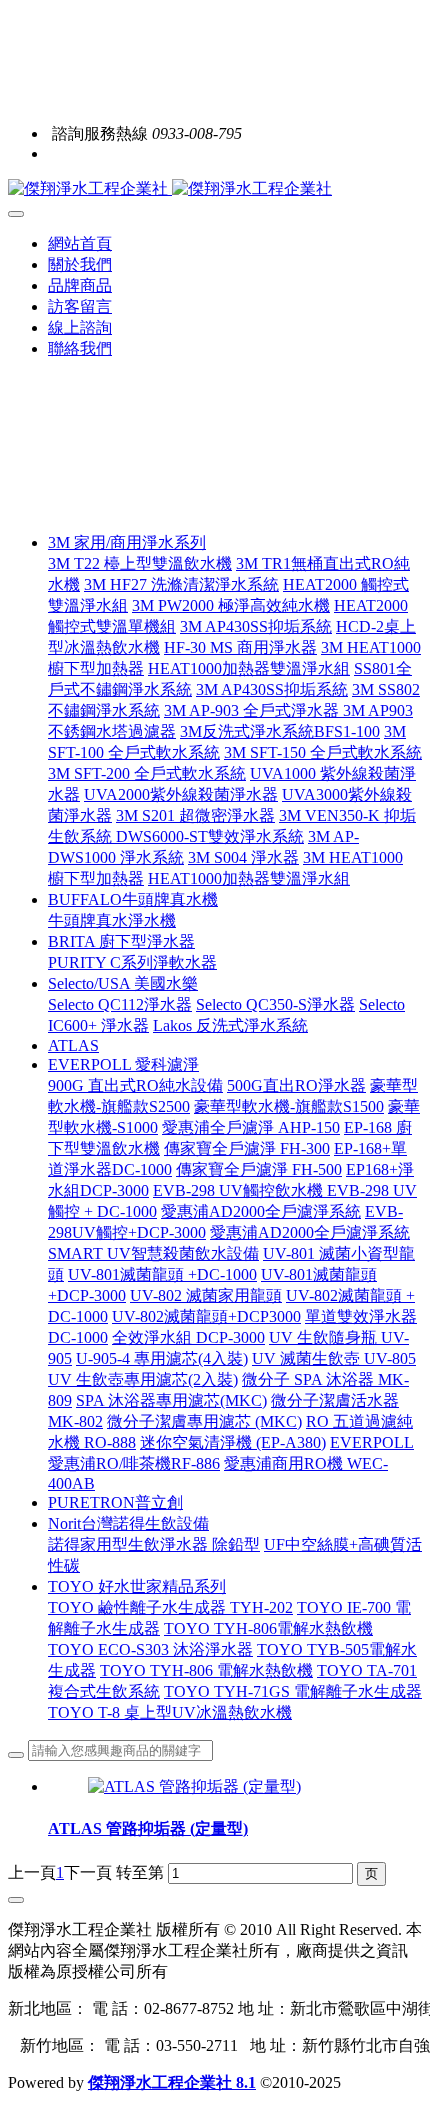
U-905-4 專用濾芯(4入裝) (162, 1358)
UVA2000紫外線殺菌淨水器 (181, 794)
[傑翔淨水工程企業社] (215, 189)
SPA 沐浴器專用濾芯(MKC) (171, 1400)
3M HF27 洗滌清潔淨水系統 (181, 584)
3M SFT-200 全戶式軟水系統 (147, 773)
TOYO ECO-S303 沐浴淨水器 (150, 1649)
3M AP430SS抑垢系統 (256, 626)
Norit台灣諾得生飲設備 (128, 1523)
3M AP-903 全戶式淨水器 (253, 710)
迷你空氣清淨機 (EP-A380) (233, 1442)
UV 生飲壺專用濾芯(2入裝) (143, 1379)
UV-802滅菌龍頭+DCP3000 (206, 1316)
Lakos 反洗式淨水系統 (230, 1025)
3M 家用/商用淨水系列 (127, 542)
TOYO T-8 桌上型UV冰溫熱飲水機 (170, 1712)
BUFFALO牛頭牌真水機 (133, 899)
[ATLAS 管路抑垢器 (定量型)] (194, 1786)
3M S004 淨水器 (243, 857)
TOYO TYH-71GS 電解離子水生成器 (293, 1691)
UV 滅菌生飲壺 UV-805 (334, 1358)
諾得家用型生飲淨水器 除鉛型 (154, 1544)
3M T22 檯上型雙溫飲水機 (140, 563)
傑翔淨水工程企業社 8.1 (172, 2082)
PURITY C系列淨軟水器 (132, 962)
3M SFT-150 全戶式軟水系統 (323, 752)
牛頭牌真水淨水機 (112, 920)
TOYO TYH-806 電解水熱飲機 (206, 1670)
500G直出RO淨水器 (296, 1085)
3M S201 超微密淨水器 (195, 815)
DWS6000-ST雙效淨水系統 (210, 836)
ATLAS (73, 1045)
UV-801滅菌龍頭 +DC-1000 (162, 1274)
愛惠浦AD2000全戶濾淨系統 (261, 1211)
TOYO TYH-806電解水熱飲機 (268, 1628)
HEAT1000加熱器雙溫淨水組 (249, 668)
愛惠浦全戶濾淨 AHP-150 (251, 1127)
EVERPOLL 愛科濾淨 (123, 1064)
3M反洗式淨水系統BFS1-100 (280, 731)
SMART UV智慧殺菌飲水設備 (153, 1253)
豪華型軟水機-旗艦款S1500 (289, 1106)
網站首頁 (80, 243)
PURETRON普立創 (115, 1502)
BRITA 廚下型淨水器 (121, 941)
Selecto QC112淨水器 (120, 1004)
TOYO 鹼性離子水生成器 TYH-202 (170, 1607)
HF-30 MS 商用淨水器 (240, 647)
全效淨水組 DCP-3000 (188, 1337)
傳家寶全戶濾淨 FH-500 (259, 1169)
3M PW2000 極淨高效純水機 (231, 605)
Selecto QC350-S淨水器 (275, 1004)
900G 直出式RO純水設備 (135, 1085)
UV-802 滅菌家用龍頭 (206, 1295)
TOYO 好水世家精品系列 (137, 1586)
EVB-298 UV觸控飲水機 (240, 1190)
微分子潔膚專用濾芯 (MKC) (204, 1421)
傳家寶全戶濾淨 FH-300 (247, 1148)
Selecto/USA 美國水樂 (123, 983)
